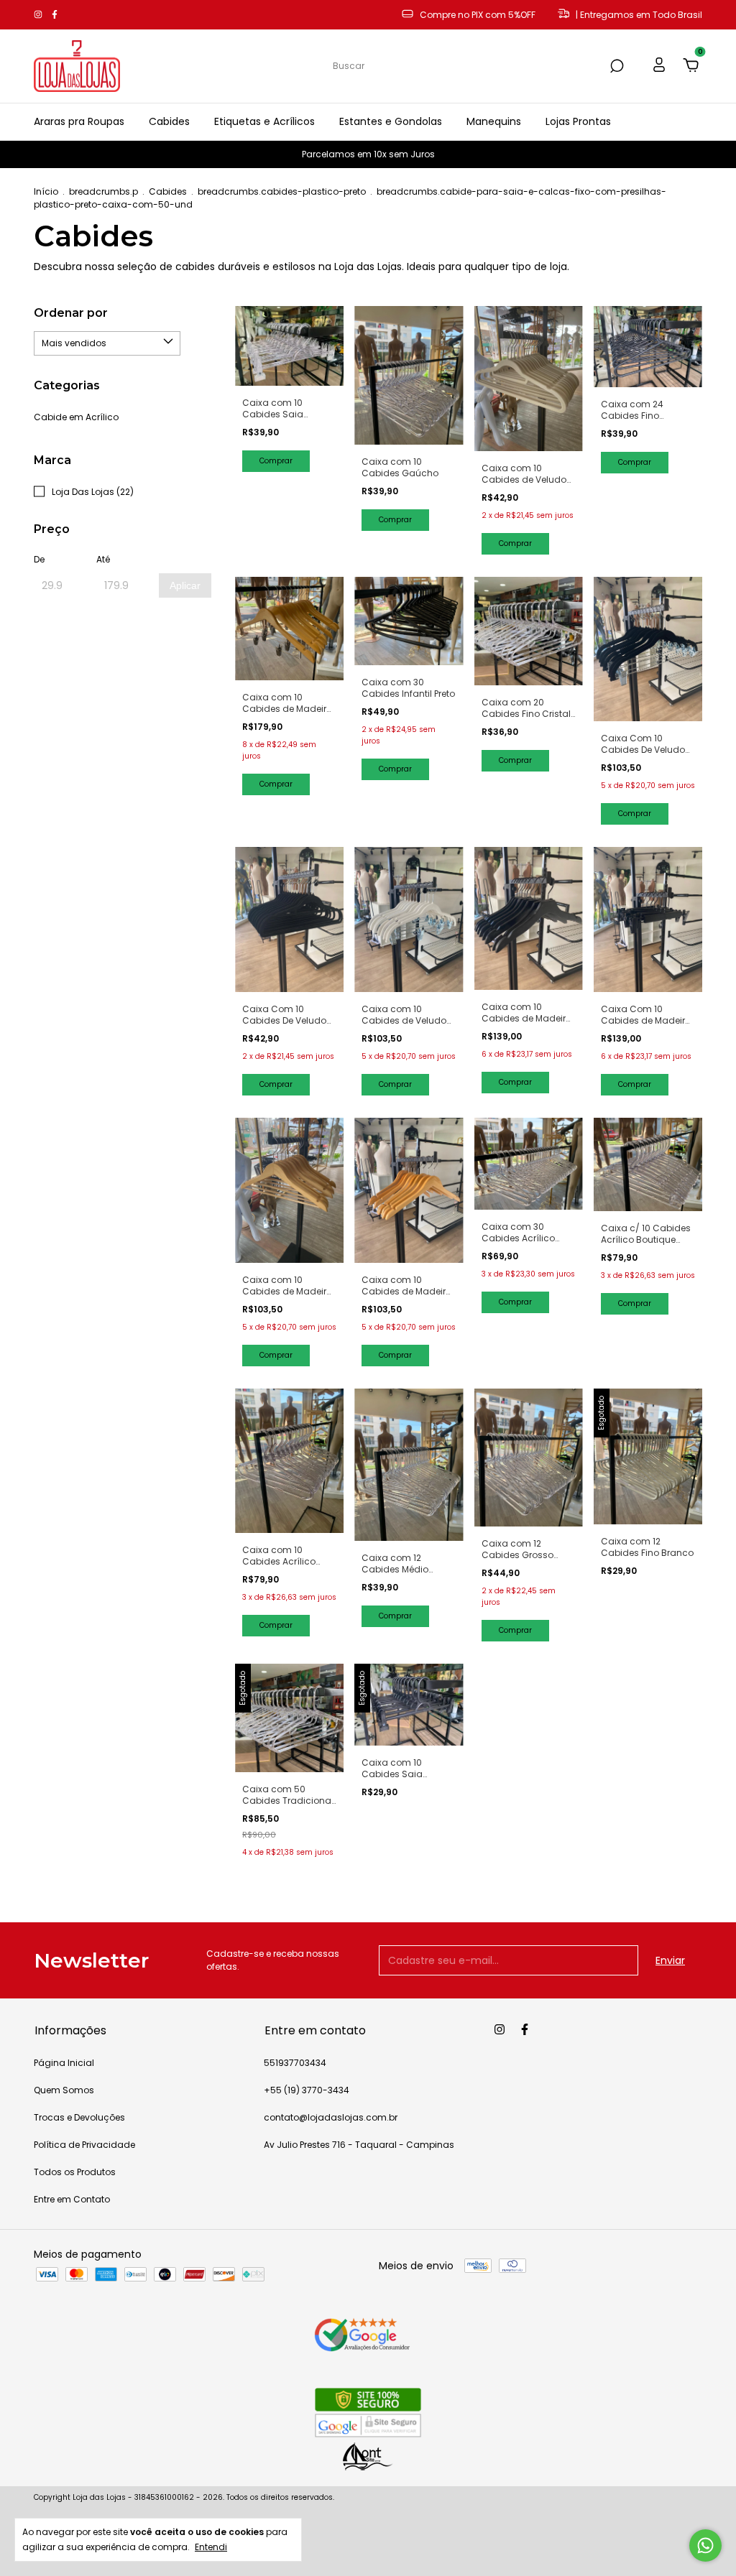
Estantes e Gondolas (391, 121)
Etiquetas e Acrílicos (264, 121)
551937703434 (295, 2063)
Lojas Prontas (578, 121)
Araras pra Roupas (79, 121)
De (39, 559)
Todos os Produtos (75, 2172)
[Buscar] (616, 66)
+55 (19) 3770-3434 (307, 2090)
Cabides (169, 121)
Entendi (211, 2547)
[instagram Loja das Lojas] (39, 15)
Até (103, 559)
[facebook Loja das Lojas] (55, 15)
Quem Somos (64, 2090)
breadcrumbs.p (103, 191)
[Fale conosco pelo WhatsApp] (705, 2545)
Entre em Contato (72, 2199)
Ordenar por (71, 313)
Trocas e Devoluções (79, 2117)
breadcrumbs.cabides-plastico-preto (282, 191)
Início (46, 191)
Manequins (494, 121)
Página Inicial (64, 2063)
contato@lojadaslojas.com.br (331, 2117)
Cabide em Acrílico (76, 417)
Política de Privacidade (84, 2145)
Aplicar (185, 585)
